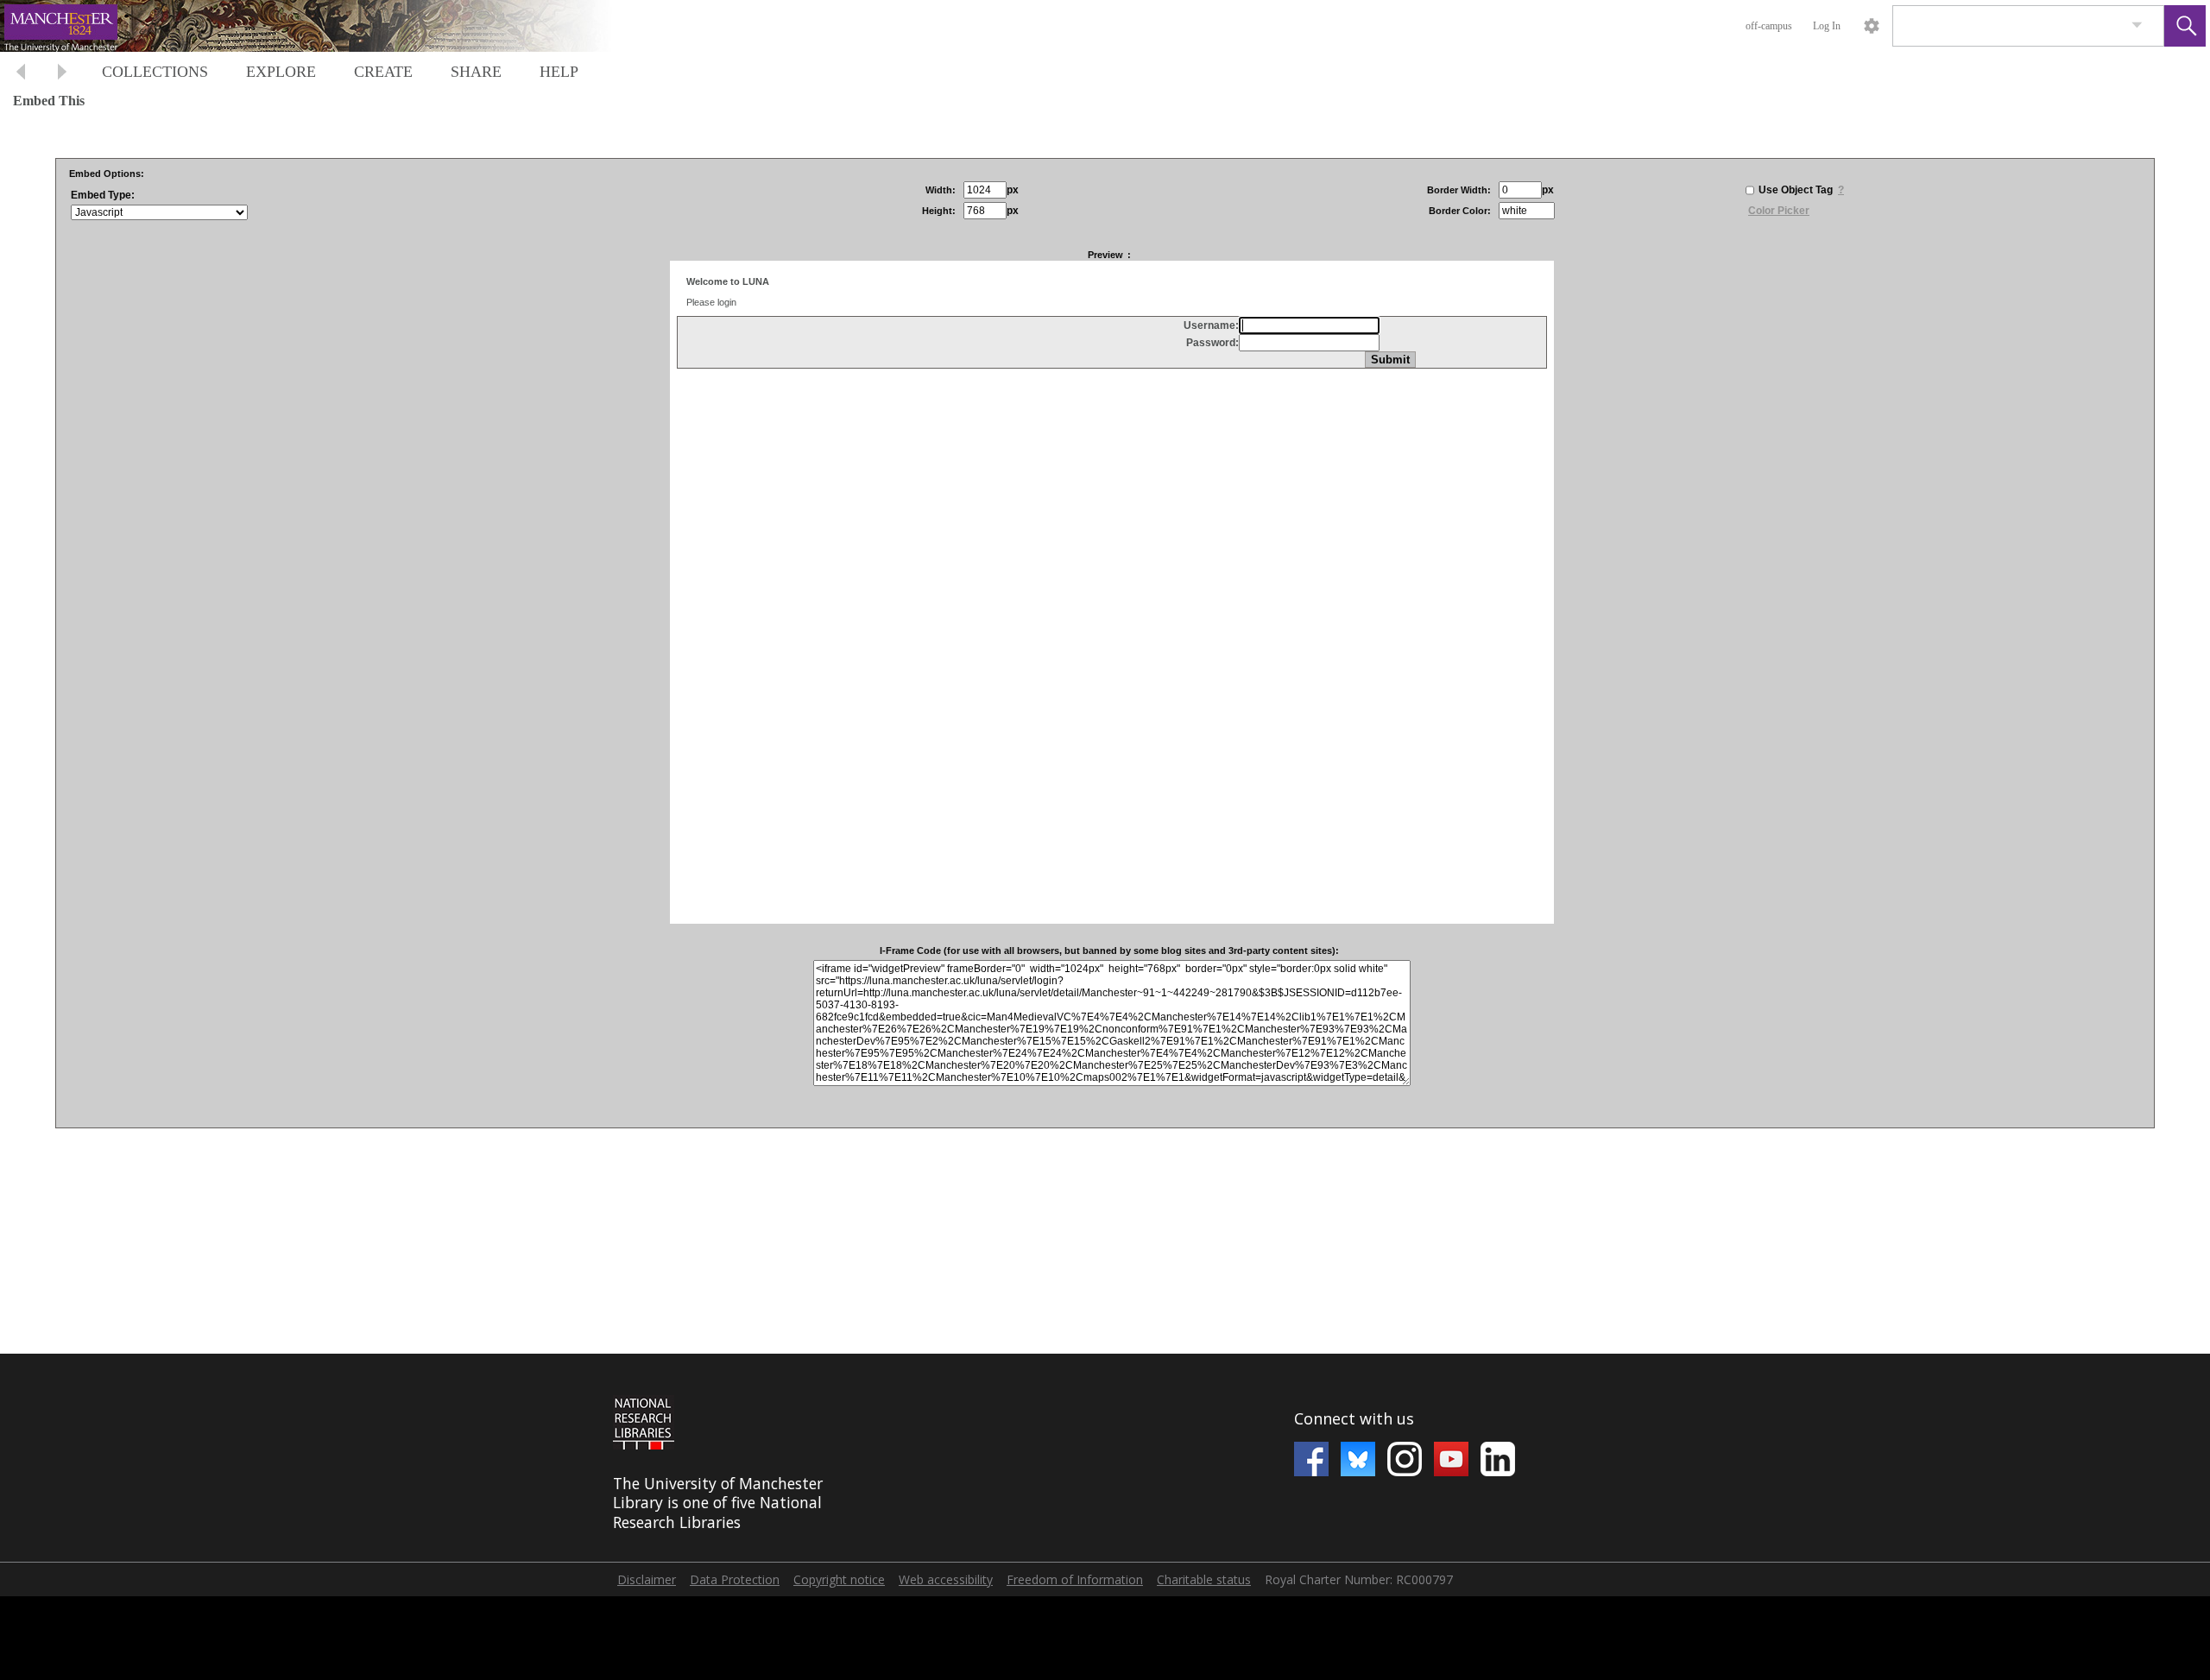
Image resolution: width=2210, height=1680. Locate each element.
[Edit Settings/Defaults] (1872, 26)
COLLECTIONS (155, 72)
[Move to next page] (62, 74)
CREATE (383, 72)
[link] (2137, 25)
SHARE (476, 72)
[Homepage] (325, 26)
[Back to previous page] (21, 74)
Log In (1827, 26)
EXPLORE (281, 72)
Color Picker (1779, 211)
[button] (2185, 26)
